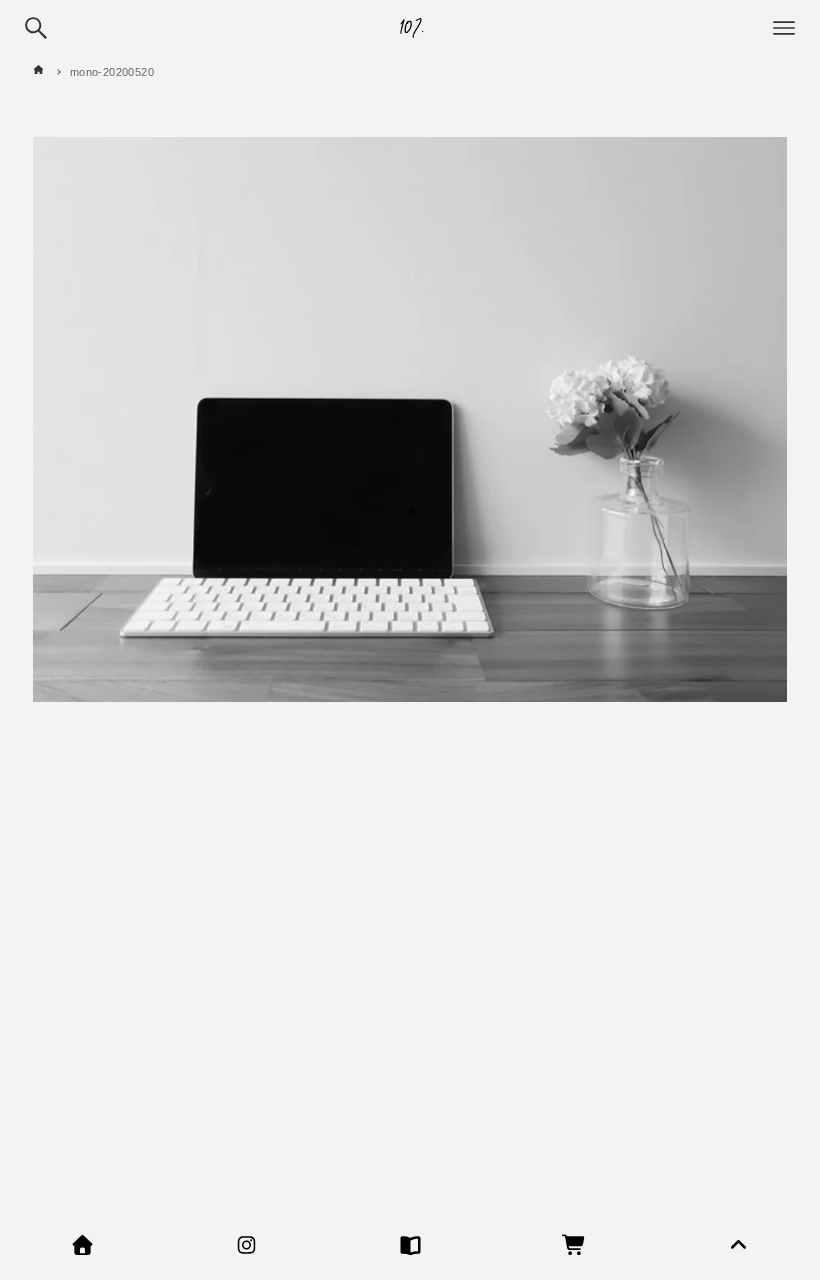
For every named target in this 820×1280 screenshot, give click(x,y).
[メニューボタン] (784, 28)
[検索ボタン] (36, 28)
